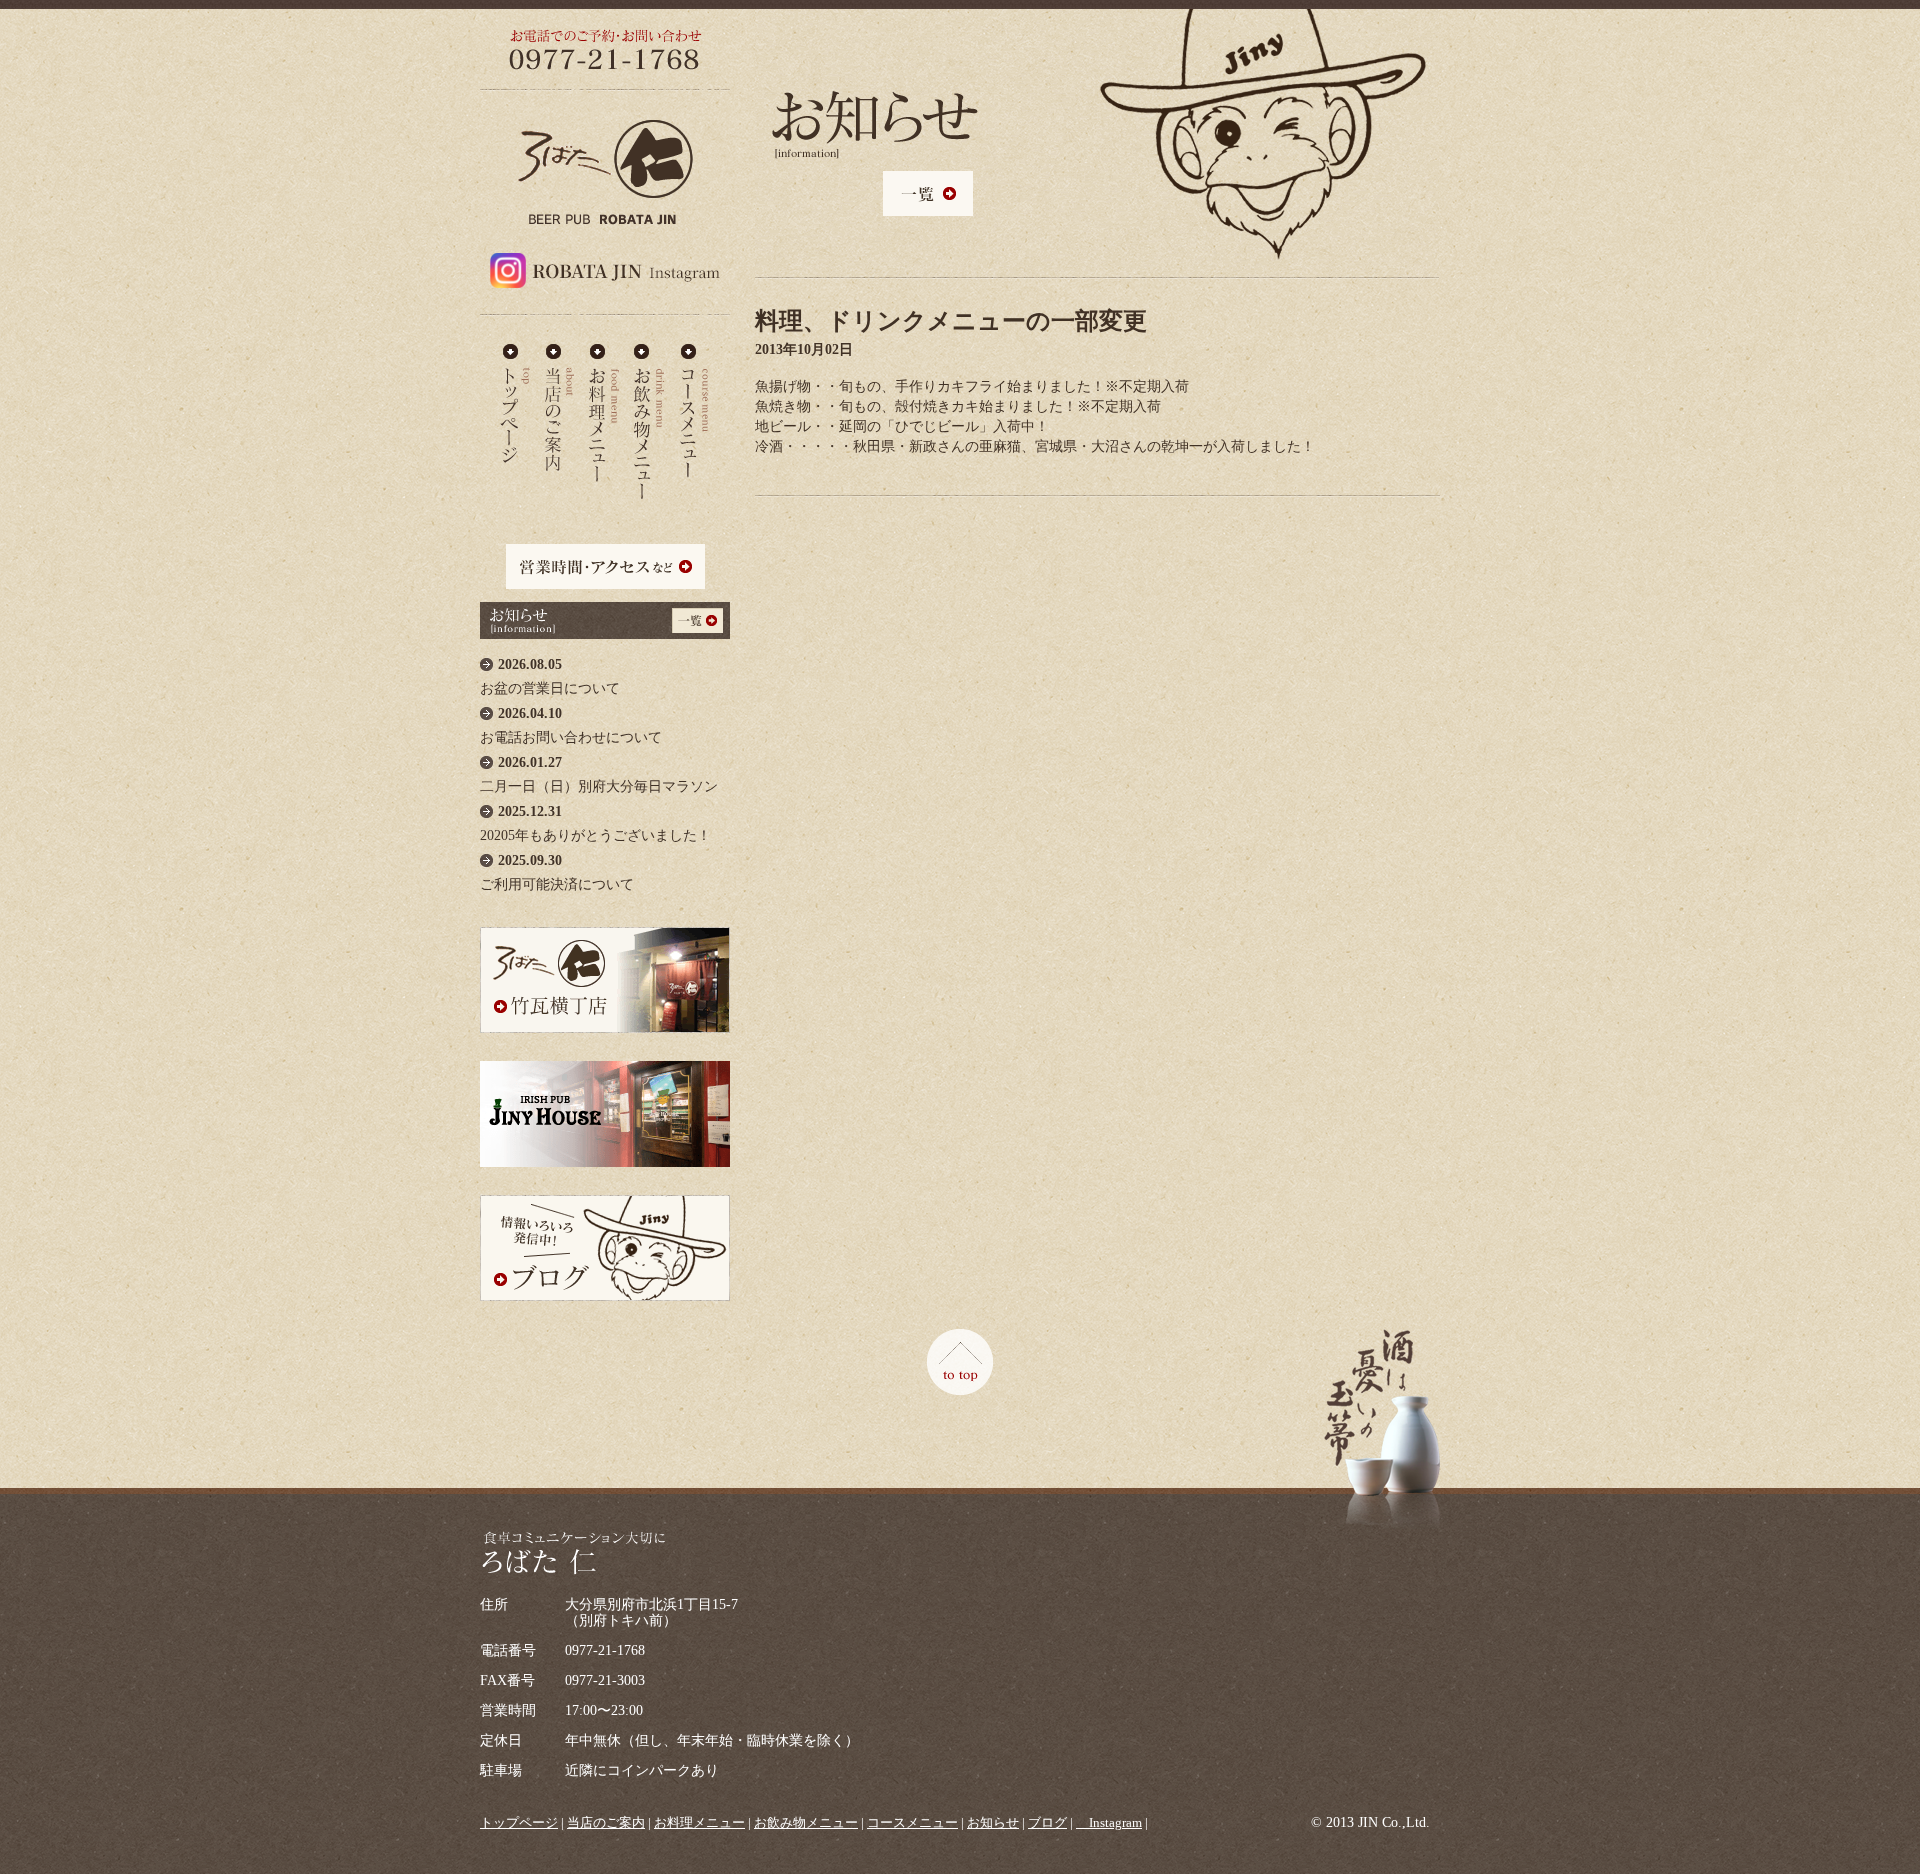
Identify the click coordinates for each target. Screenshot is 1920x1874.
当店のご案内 (559, 404)
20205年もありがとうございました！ (595, 823)
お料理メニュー (604, 404)
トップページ (519, 1822)
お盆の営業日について (550, 676)
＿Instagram (1109, 1822)
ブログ (1047, 1822)
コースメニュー (694, 404)
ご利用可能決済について (557, 872)
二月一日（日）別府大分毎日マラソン (599, 774)
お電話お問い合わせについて (571, 725)
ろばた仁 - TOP (515, 404)
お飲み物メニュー (649, 404)
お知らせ (993, 1822)
